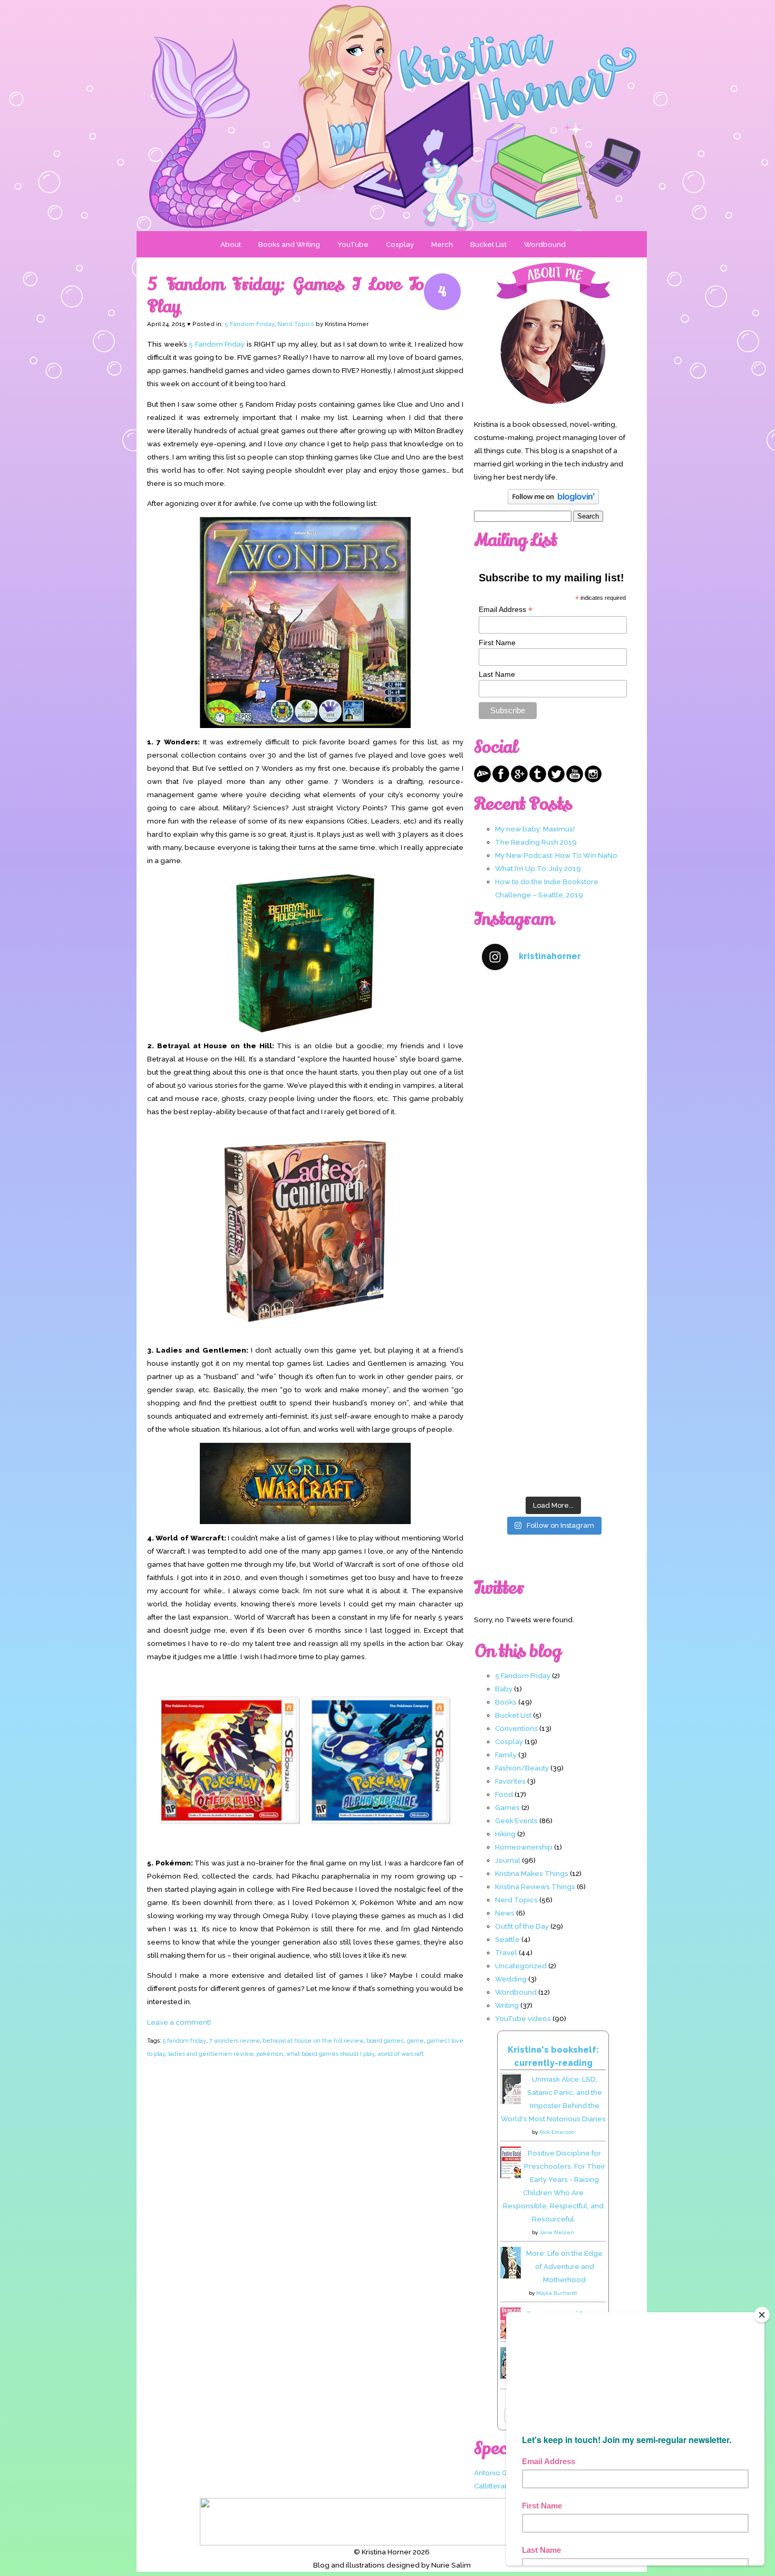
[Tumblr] (538, 780)
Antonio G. (491, 2473)
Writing (507, 2005)
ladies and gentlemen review (211, 2054)
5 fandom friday (184, 2041)
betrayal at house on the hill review (313, 2041)
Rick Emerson (557, 2132)
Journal (508, 1860)
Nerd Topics (296, 324)
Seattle (507, 1939)
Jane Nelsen (557, 2232)
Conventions (516, 1728)
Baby (504, 1689)
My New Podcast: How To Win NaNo (556, 855)
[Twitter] (556, 780)
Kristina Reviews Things (535, 1886)
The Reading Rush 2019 (536, 842)
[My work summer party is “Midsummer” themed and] (553, 1362)
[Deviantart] (482, 780)
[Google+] (519, 780)
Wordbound (545, 244)
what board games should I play (330, 2054)
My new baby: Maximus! (535, 829)
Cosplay (400, 244)
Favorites (510, 1781)
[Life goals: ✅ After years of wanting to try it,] (553, 1448)
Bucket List (488, 244)
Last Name (497, 674)
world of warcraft (401, 2054)
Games (507, 1807)
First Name (497, 643)
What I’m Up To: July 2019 (538, 868)
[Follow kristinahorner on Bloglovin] (553, 502)
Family (506, 1755)
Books (506, 1702)
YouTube (353, 244)
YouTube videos (523, 2018)
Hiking (505, 1834)
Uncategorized (521, 1966)
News (505, 1913)
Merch (442, 244)
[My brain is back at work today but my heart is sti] (553, 1193)
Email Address (506, 610)
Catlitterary (492, 2486)
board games (385, 2041)
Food (504, 1794)
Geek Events (516, 1821)
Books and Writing (289, 244)
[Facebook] (501, 780)
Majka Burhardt (557, 2293)
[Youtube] (575, 780)
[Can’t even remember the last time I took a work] (553, 1108)
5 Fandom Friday (249, 324)
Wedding (511, 1979)
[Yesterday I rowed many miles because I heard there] (553, 1023)
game (415, 2041)
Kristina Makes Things (532, 1873)
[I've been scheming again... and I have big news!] (553, 1277)
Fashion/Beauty (522, 1768)
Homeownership (524, 1847)
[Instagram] (593, 780)
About (231, 244)
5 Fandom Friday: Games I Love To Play (285, 295)
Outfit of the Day (522, 1926)
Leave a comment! (179, 2022)
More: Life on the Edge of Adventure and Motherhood (564, 2266)
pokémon (270, 2054)
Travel (506, 1952)
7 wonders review (234, 2041)
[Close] (762, 2315)
